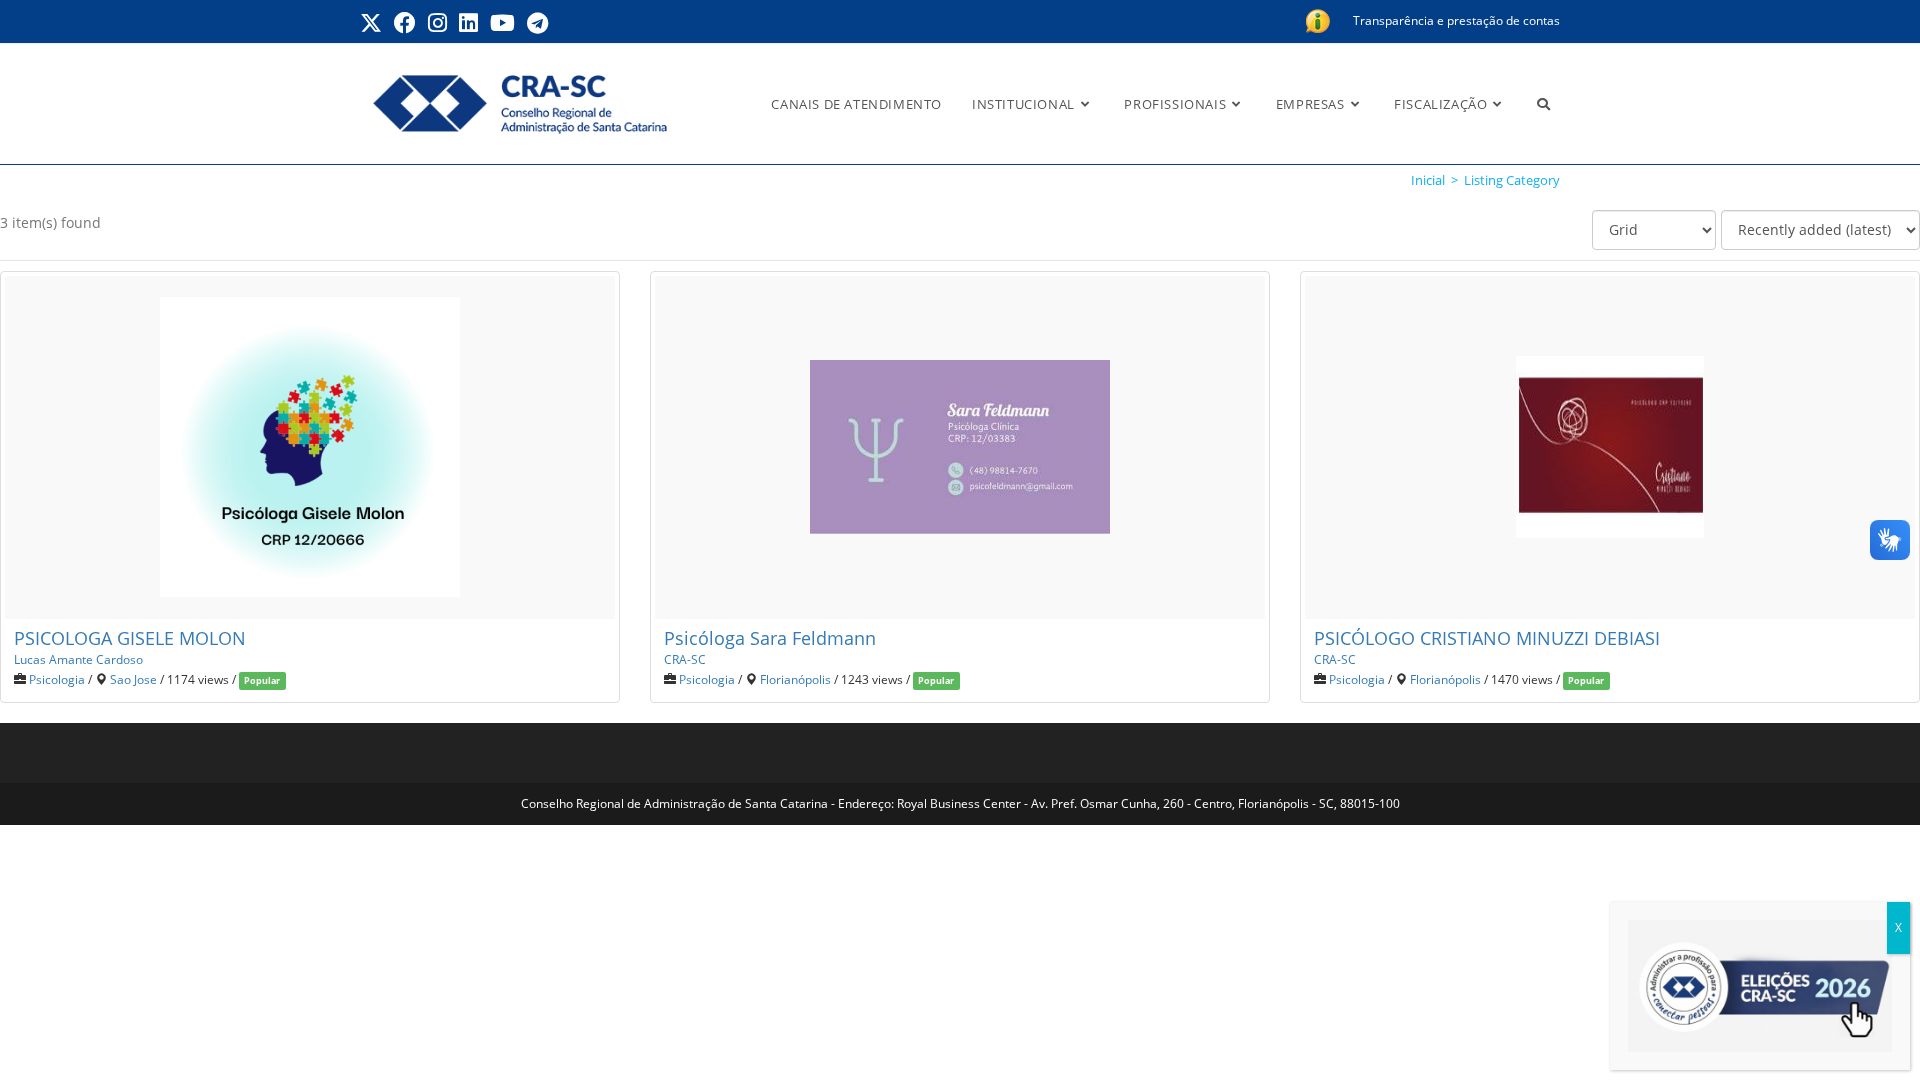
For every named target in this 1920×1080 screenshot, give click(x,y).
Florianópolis (795, 679)
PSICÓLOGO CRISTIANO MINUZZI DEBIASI (1487, 638)
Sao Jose (133, 679)
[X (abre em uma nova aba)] (374, 23)
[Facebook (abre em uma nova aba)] (405, 23)
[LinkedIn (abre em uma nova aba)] (468, 23)
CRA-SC (685, 659)
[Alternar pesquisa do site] (1543, 104)
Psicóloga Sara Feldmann (770, 638)
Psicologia (57, 679)
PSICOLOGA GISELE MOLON (130, 638)
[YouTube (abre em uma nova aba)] (502, 23)
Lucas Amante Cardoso (78, 659)
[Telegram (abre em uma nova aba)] (537, 23)
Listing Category (1512, 180)
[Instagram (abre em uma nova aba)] (437, 23)
